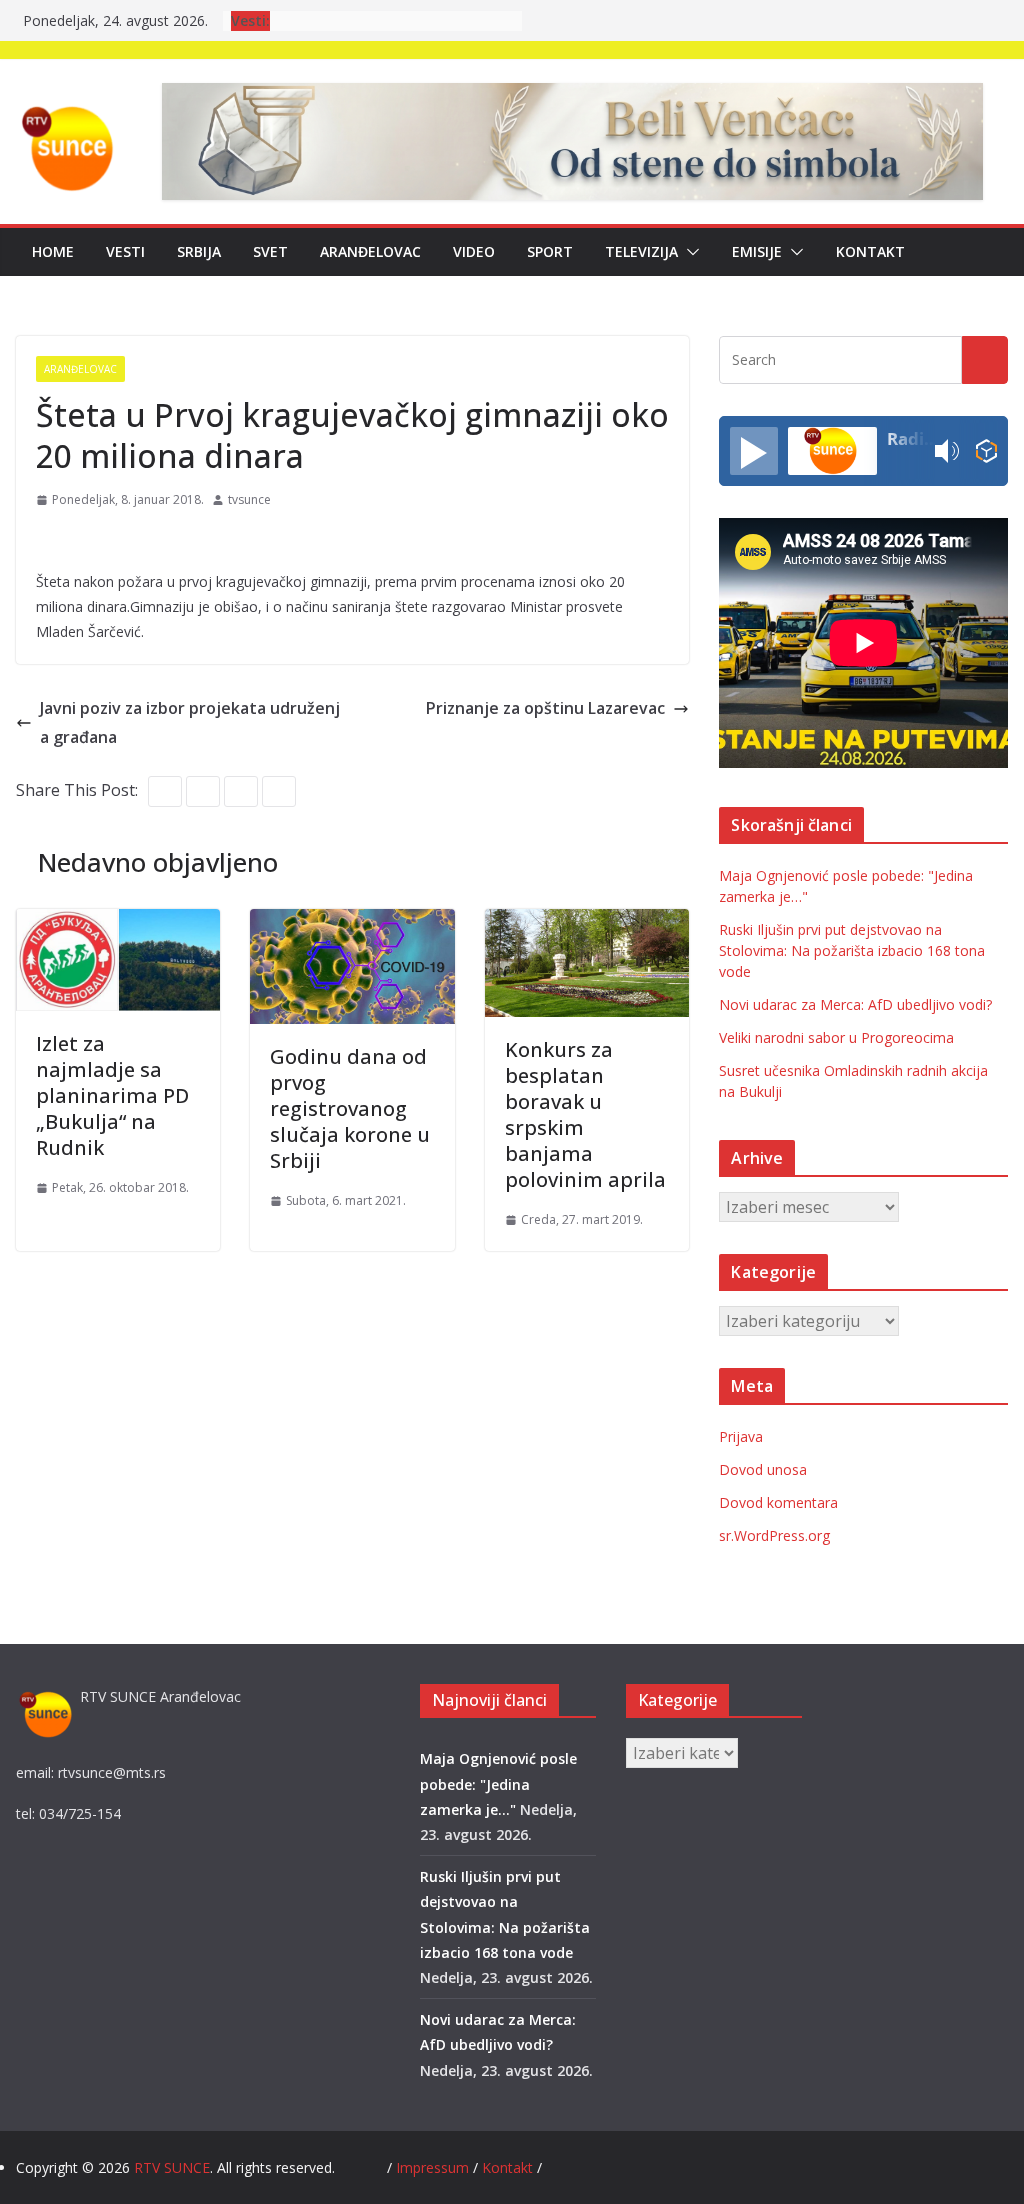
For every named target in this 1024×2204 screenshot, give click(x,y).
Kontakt (870, 251)
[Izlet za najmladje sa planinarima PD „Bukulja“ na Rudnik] (118, 923)
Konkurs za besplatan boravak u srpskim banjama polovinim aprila (585, 1114)
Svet (270, 251)
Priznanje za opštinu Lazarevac (545, 708)
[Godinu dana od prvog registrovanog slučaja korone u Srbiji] (352, 923)
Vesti (125, 251)
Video (474, 251)
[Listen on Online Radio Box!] (986, 451)
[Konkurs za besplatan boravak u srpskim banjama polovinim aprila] (587, 923)
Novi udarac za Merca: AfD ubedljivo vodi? (855, 1004)
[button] (689, 252)
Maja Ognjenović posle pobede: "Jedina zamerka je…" (498, 1783)
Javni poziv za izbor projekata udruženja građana (190, 722)
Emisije (757, 251)
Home (53, 251)
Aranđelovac (370, 251)
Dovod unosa (763, 1469)
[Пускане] (754, 451)
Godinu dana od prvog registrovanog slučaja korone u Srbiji (350, 1108)
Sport (550, 251)
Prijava (741, 1436)
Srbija (199, 251)
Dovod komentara (778, 1502)
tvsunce (249, 499)
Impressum (434, 2167)
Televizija (641, 251)
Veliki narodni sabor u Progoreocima (836, 1037)
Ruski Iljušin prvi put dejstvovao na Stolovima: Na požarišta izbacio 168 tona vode (852, 950)
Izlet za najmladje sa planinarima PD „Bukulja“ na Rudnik (112, 1095)
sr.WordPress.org (774, 1535)
